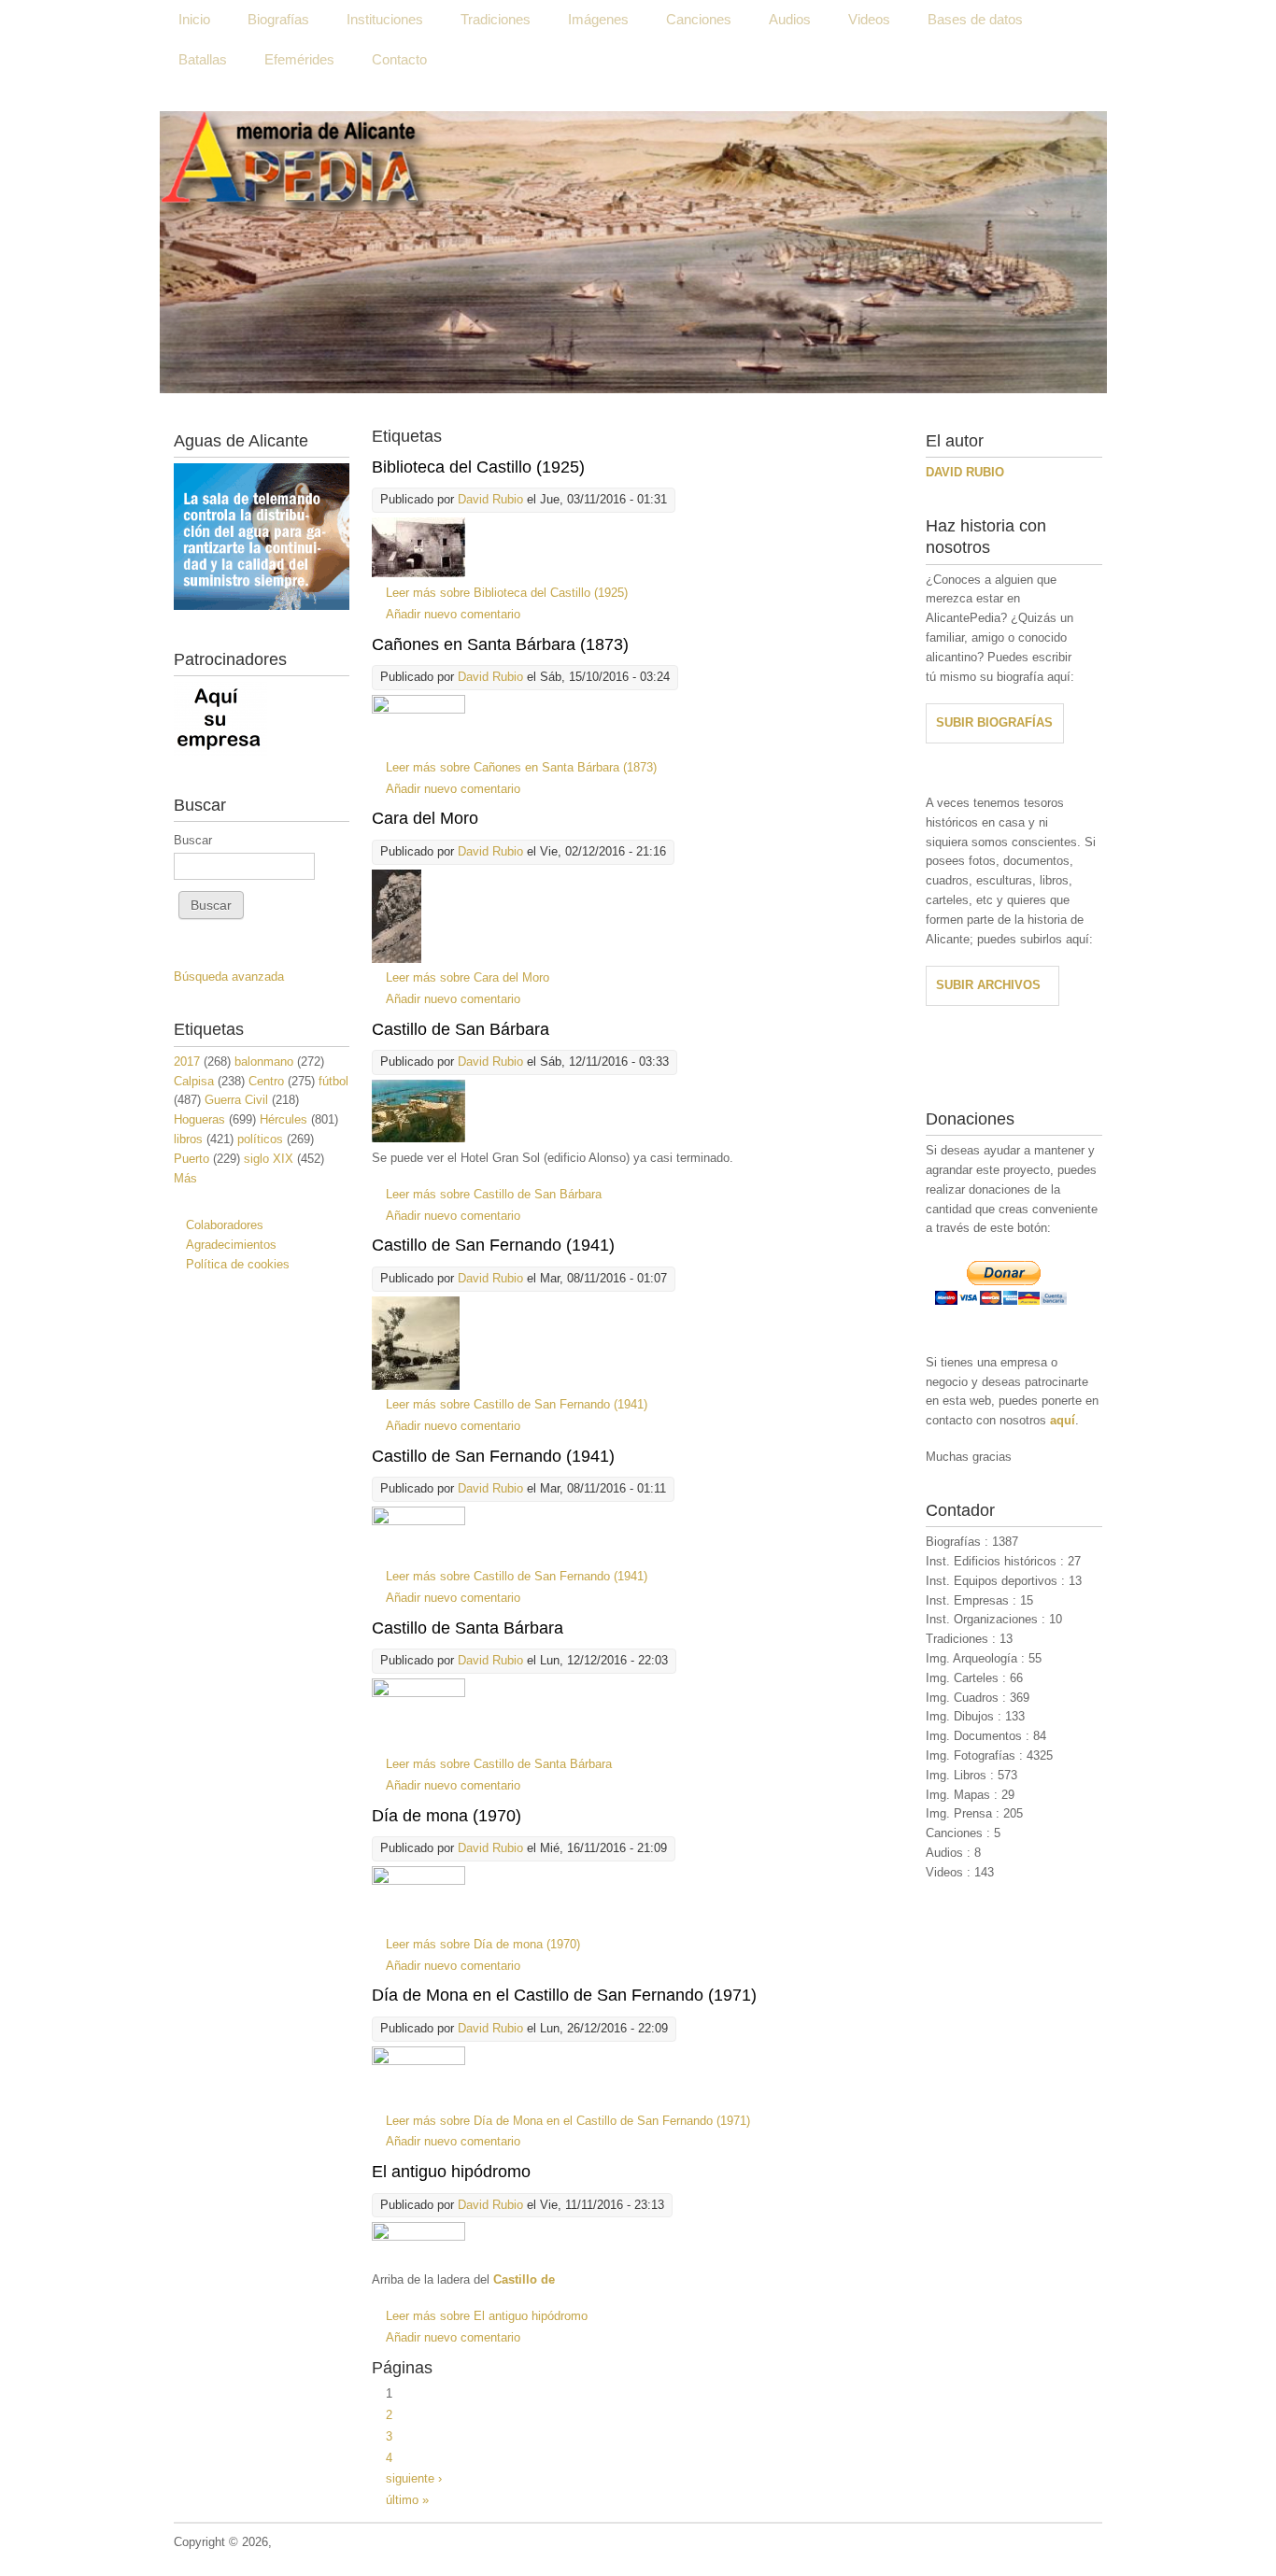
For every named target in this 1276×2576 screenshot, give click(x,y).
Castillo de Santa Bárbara (468, 1628)
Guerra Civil (236, 1100)
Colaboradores (225, 1225)
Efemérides (299, 59)
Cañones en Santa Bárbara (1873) (500, 644)
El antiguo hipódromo (451, 2172)
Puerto (191, 1159)
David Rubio (490, 499)
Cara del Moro (425, 818)
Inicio (194, 19)
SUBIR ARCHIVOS (988, 985)
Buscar (193, 840)
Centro (266, 1081)
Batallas (203, 59)
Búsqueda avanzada (229, 977)
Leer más (507, 593)
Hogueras (199, 1119)
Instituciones (385, 19)
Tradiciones (496, 19)
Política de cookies (238, 1264)
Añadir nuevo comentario (453, 614)
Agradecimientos (231, 1245)
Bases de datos (975, 19)
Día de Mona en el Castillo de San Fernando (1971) (564, 1995)
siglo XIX (269, 1159)
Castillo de (524, 2279)
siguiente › (414, 2478)
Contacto (399, 59)
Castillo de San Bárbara (461, 1029)
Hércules (284, 1119)
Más (185, 1178)
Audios (790, 19)
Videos (869, 19)
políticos (260, 1139)
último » (407, 2500)
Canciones (699, 19)
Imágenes (598, 19)
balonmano (264, 1062)
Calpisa (194, 1081)
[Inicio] (633, 252)
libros (188, 1139)
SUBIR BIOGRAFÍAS (994, 722)
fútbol (333, 1081)
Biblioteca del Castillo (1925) (478, 467)
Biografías (278, 19)
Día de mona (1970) (447, 1816)
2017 (187, 1062)
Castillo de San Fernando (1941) (493, 1245)
